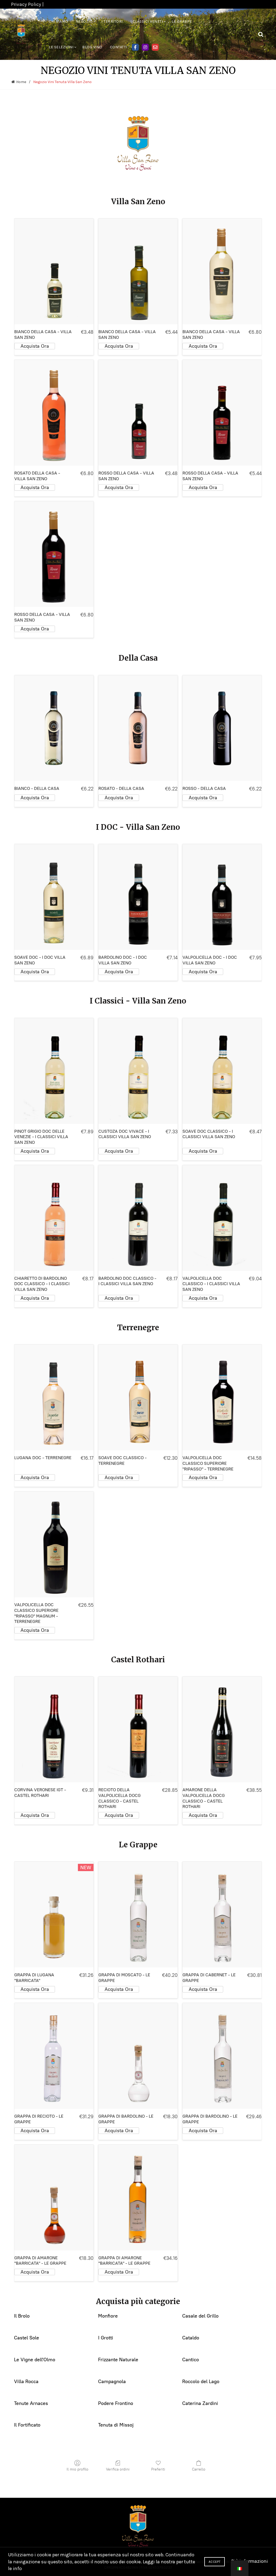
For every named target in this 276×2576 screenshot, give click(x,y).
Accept (215, 2562)
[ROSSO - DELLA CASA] (222, 728)
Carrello (199, 2469)
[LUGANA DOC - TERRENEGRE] (54, 1397)
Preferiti (158, 2469)
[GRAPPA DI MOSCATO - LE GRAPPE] (138, 1915)
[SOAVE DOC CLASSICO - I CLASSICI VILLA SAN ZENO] (222, 1071)
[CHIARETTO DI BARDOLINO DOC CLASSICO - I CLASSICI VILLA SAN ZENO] (54, 1218)
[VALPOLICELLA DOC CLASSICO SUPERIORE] (222, 1397)
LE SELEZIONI (61, 47)
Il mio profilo (77, 2469)
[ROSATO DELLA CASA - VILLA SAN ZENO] (54, 413)
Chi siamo (58, 21)
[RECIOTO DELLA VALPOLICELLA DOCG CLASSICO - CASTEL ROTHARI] (138, 1729)
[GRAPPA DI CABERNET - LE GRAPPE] (222, 1915)
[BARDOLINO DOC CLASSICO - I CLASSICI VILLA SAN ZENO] (138, 1218)
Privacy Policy (26, 4)
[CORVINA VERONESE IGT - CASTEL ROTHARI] (54, 1729)
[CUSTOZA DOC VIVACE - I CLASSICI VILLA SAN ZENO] (138, 1071)
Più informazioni (250, 2561)
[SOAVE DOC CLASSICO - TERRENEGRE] (138, 1397)
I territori (112, 21)
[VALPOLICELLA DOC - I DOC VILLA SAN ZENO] (222, 897)
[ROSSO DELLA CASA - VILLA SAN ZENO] (138, 413)
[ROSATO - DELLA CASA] (138, 728)
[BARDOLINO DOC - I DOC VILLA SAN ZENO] (138, 897)
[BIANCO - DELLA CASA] (54, 728)
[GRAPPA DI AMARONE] (54, 2198)
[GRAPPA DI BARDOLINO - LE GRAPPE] (138, 2056)
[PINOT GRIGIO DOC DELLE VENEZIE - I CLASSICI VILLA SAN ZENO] (54, 1071)
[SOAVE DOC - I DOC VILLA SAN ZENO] (54, 897)
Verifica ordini (118, 2469)
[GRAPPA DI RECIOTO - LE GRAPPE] (54, 2056)
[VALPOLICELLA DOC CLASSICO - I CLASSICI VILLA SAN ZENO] (222, 1218)
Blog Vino (92, 47)
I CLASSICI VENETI (147, 21)
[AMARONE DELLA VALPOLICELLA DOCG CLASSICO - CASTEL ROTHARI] (222, 1729)
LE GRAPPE (182, 21)
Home (21, 82)
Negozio (84, 21)
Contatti (119, 47)
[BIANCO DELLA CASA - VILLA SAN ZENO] (54, 271)
